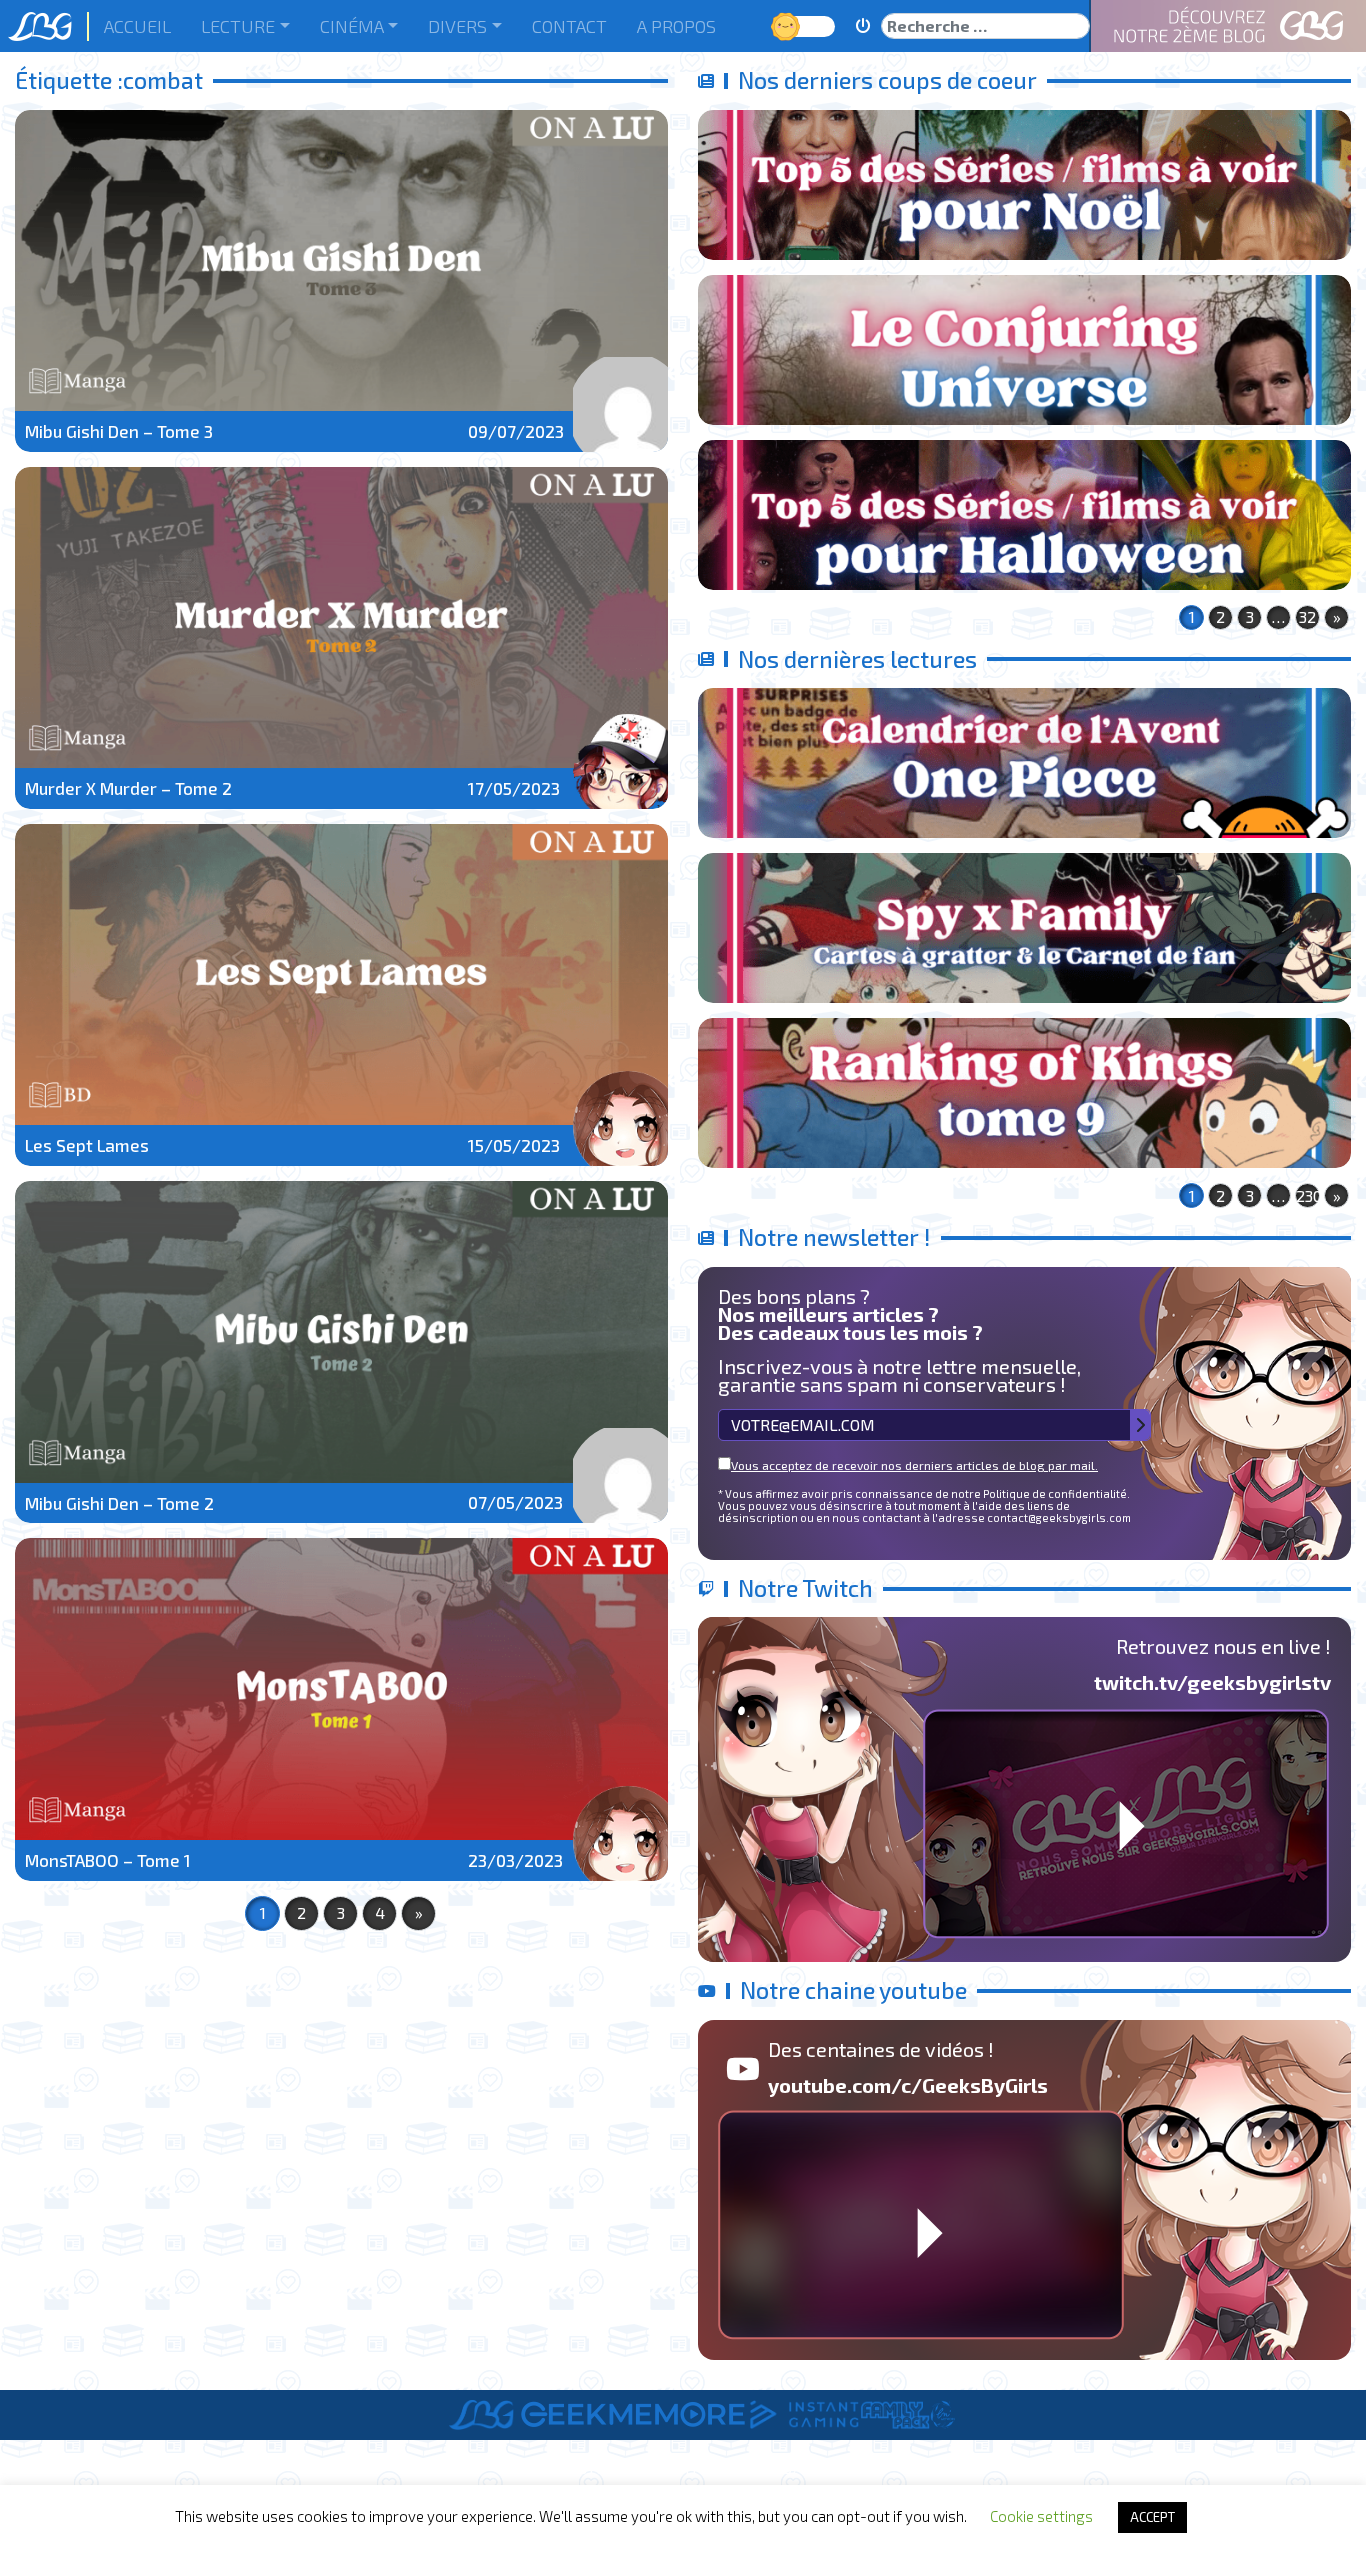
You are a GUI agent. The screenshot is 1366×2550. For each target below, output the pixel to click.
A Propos (676, 26)
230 (1308, 1195)
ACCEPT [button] (1152, 2517)
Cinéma (352, 26)
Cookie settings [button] (1041, 2516)
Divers (457, 26)
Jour (788, 25)
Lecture (238, 26)
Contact (569, 26)
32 (1307, 616)
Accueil (137, 26)
